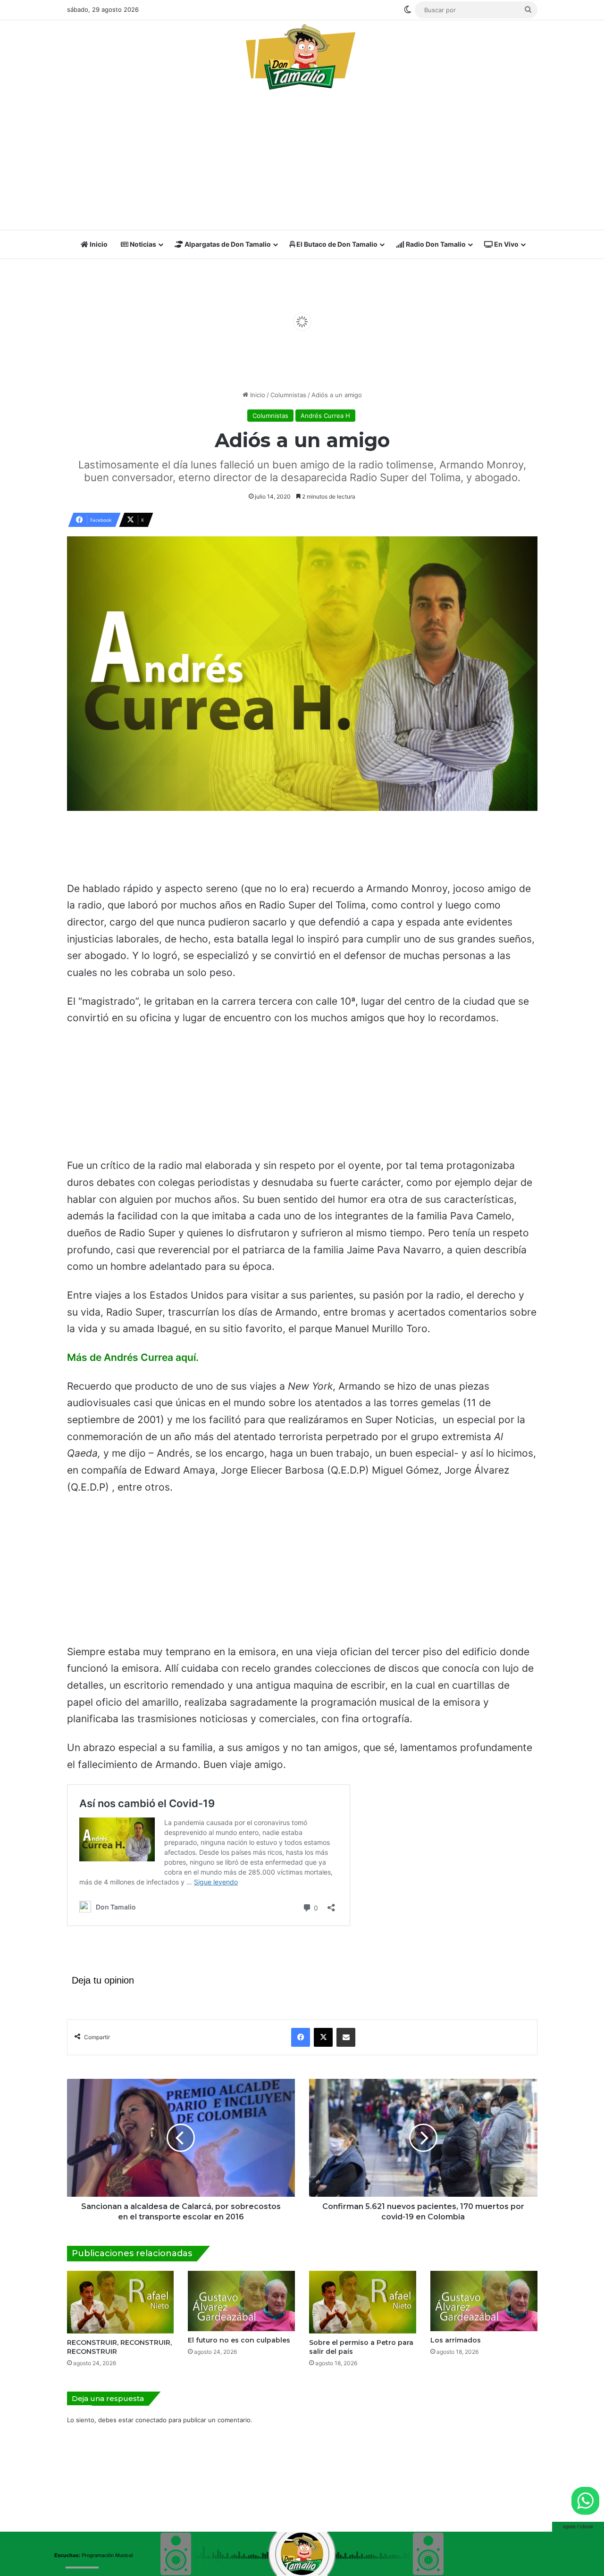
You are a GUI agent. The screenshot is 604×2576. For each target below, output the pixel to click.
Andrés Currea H (325, 416)
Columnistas (288, 395)
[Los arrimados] (484, 2301)
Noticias (142, 244)
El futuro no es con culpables (239, 2340)
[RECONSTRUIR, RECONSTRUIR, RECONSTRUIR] (121, 2302)
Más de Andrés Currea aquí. (133, 1357)
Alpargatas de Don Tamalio (227, 244)
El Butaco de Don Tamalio (336, 244)
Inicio (98, 244)
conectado (151, 2420)
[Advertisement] (302, 163)
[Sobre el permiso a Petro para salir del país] (363, 2302)
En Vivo (506, 244)
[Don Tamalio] (302, 57)
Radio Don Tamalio (435, 244)
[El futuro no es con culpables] (241, 2301)
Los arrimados (456, 2340)
